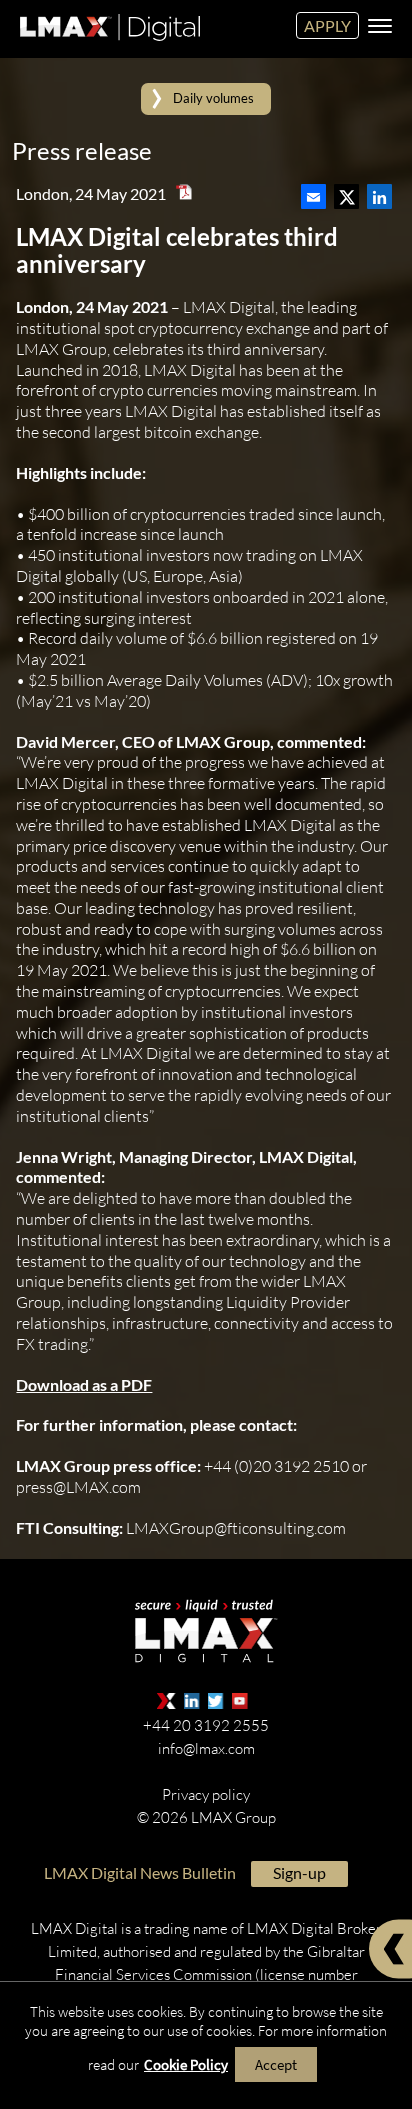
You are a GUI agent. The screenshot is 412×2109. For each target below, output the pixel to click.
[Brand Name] (107, 44)
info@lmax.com (206, 1747)
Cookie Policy (186, 2064)
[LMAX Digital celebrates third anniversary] (313, 191)
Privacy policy (206, 1793)
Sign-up (299, 1871)
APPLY (327, 25)
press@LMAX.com (78, 1487)
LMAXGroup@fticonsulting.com (236, 1527)
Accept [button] (276, 2064)
